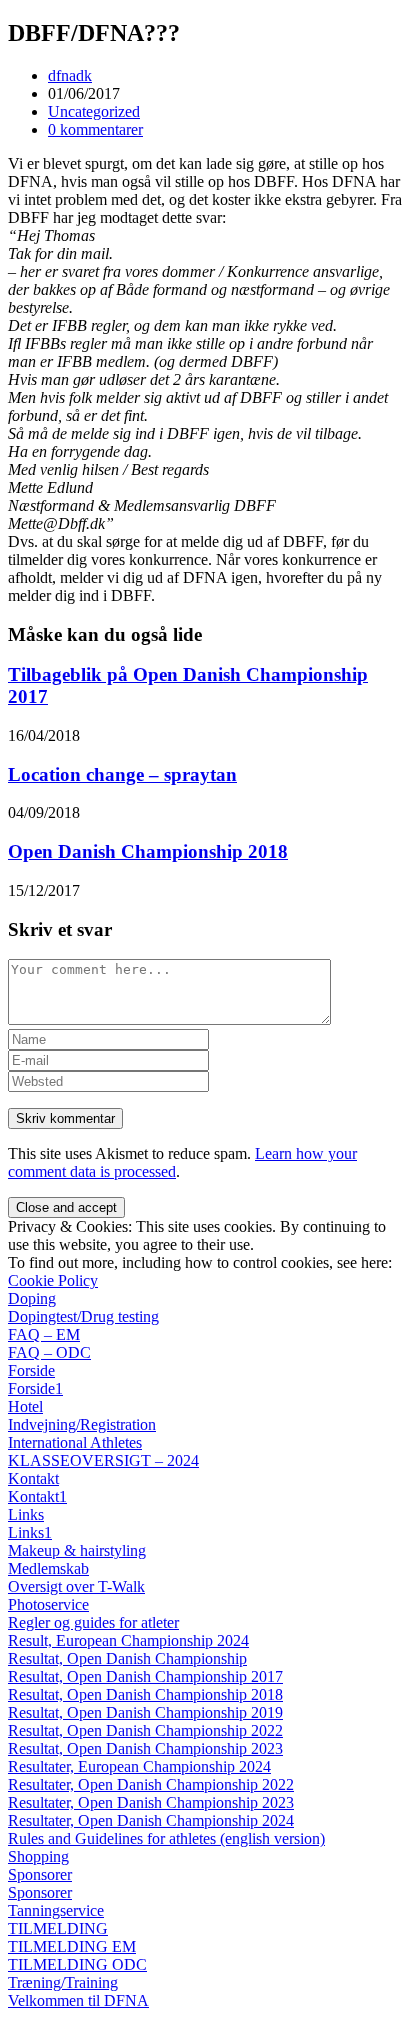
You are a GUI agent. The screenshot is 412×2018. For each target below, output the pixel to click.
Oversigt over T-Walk (76, 1586)
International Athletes (75, 1442)
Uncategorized (94, 111)
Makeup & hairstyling (77, 1550)
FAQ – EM (44, 1334)
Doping (32, 1298)
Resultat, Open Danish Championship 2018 (145, 1694)
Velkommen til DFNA (78, 2000)
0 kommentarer (95, 129)
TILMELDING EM (72, 1946)
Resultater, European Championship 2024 (139, 1766)
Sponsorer (40, 1874)
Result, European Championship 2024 (128, 1640)
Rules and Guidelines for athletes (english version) (166, 1838)
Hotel (25, 1406)
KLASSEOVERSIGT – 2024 (103, 1460)
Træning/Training (63, 1982)
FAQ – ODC (49, 1352)
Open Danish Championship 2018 (148, 851)
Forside (31, 1370)
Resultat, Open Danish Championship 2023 (145, 1748)
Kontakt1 (37, 1496)
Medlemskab (48, 1568)
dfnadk (70, 75)
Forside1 (35, 1388)
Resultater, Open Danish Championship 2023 (151, 1802)
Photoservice (48, 1604)
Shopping (38, 1856)
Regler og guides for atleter (93, 1622)
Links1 (30, 1532)
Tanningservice (56, 1910)
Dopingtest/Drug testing (83, 1316)
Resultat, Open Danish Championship (127, 1658)
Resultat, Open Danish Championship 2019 (145, 1712)
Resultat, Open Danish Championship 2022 (145, 1730)
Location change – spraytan (122, 774)
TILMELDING (58, 1928)
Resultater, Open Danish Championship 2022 (151, 1784)
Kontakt (33, 1478)
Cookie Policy (53, 1280)
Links (26, 1514)
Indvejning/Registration (82, 1424)
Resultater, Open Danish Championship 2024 (151, 1820)
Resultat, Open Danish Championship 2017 (145, 1676)
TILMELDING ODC (77, 1964)
